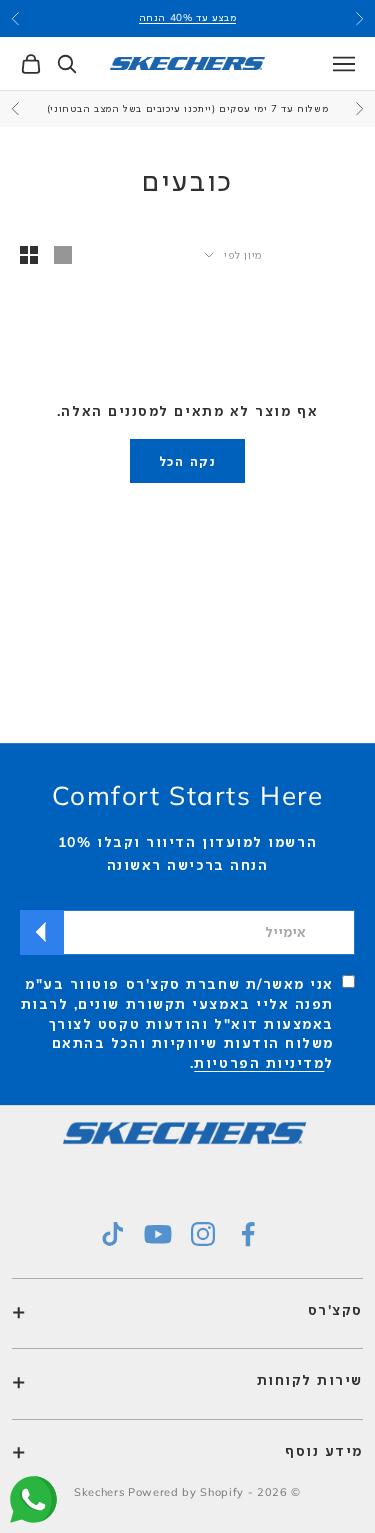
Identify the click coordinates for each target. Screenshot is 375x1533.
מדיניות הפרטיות (259, 1063)
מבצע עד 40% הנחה (188, 17)
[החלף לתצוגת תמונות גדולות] (63, 255)
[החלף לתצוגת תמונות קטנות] (29, 255)
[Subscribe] (42, 933)
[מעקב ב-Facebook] (248, 1234)
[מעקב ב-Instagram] (203, 1234)
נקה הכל (187, 461)
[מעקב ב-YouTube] (158, 1234)
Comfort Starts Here (188, 795)
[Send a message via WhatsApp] (33, 1499)
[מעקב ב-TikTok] (113, 1234)
